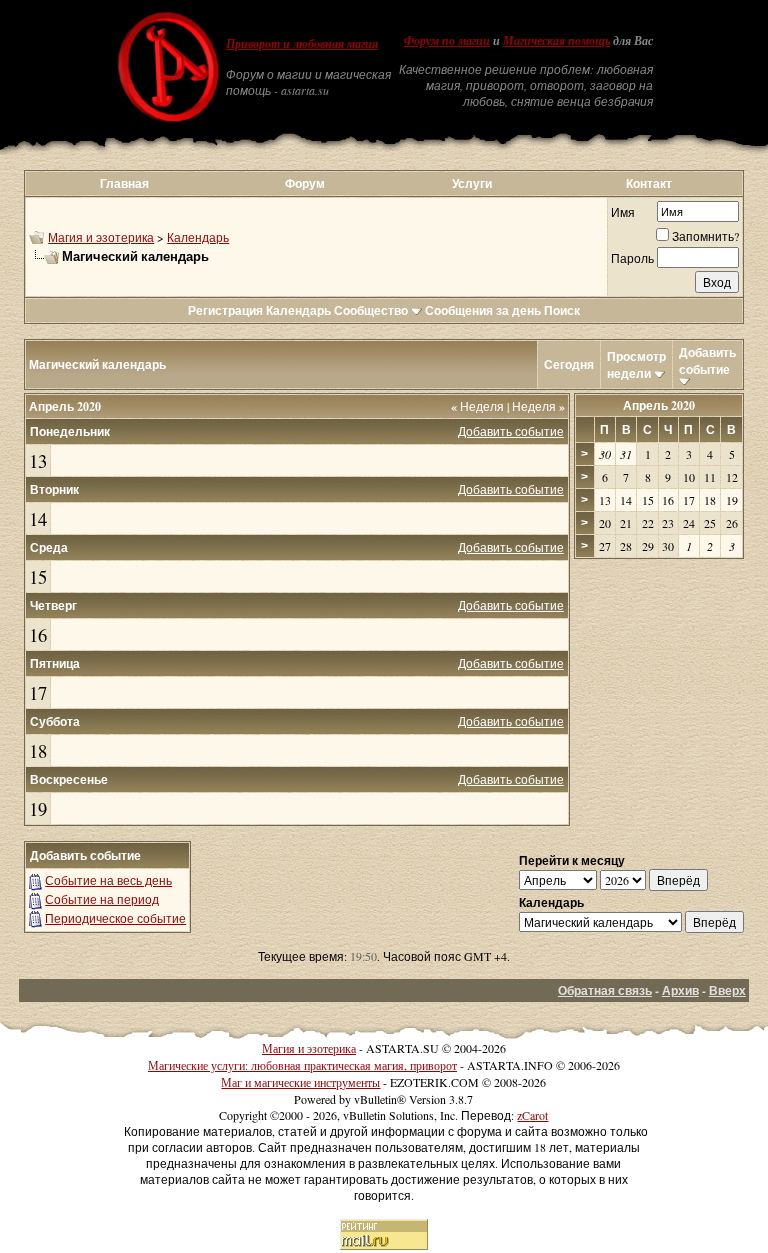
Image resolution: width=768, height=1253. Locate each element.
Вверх (727, 990)
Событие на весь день (108, 880)
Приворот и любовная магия (302, 44)
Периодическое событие (115, 918)
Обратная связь (605, 990)
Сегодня (569, 364)
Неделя (477, 406)
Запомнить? (705, 236)
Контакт (649, 183)
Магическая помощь (556, 41)
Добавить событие (707, 361)
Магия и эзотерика (101, 237)
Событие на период (102, 899)
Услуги (472, 183)
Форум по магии (447, 41)
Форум (305, 183)
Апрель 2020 (659, 405)
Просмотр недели (636, 365)
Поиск (562, 310)
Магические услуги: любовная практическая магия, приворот (302, 1065)
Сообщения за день (483, 310)
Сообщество (371, 310)
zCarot (532, 1115)
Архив (680, 990)
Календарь (198, 237)
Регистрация (225, 310)
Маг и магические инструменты (300, 1082)
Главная (124, 183)
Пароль (632, 258)
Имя (623, 212)
